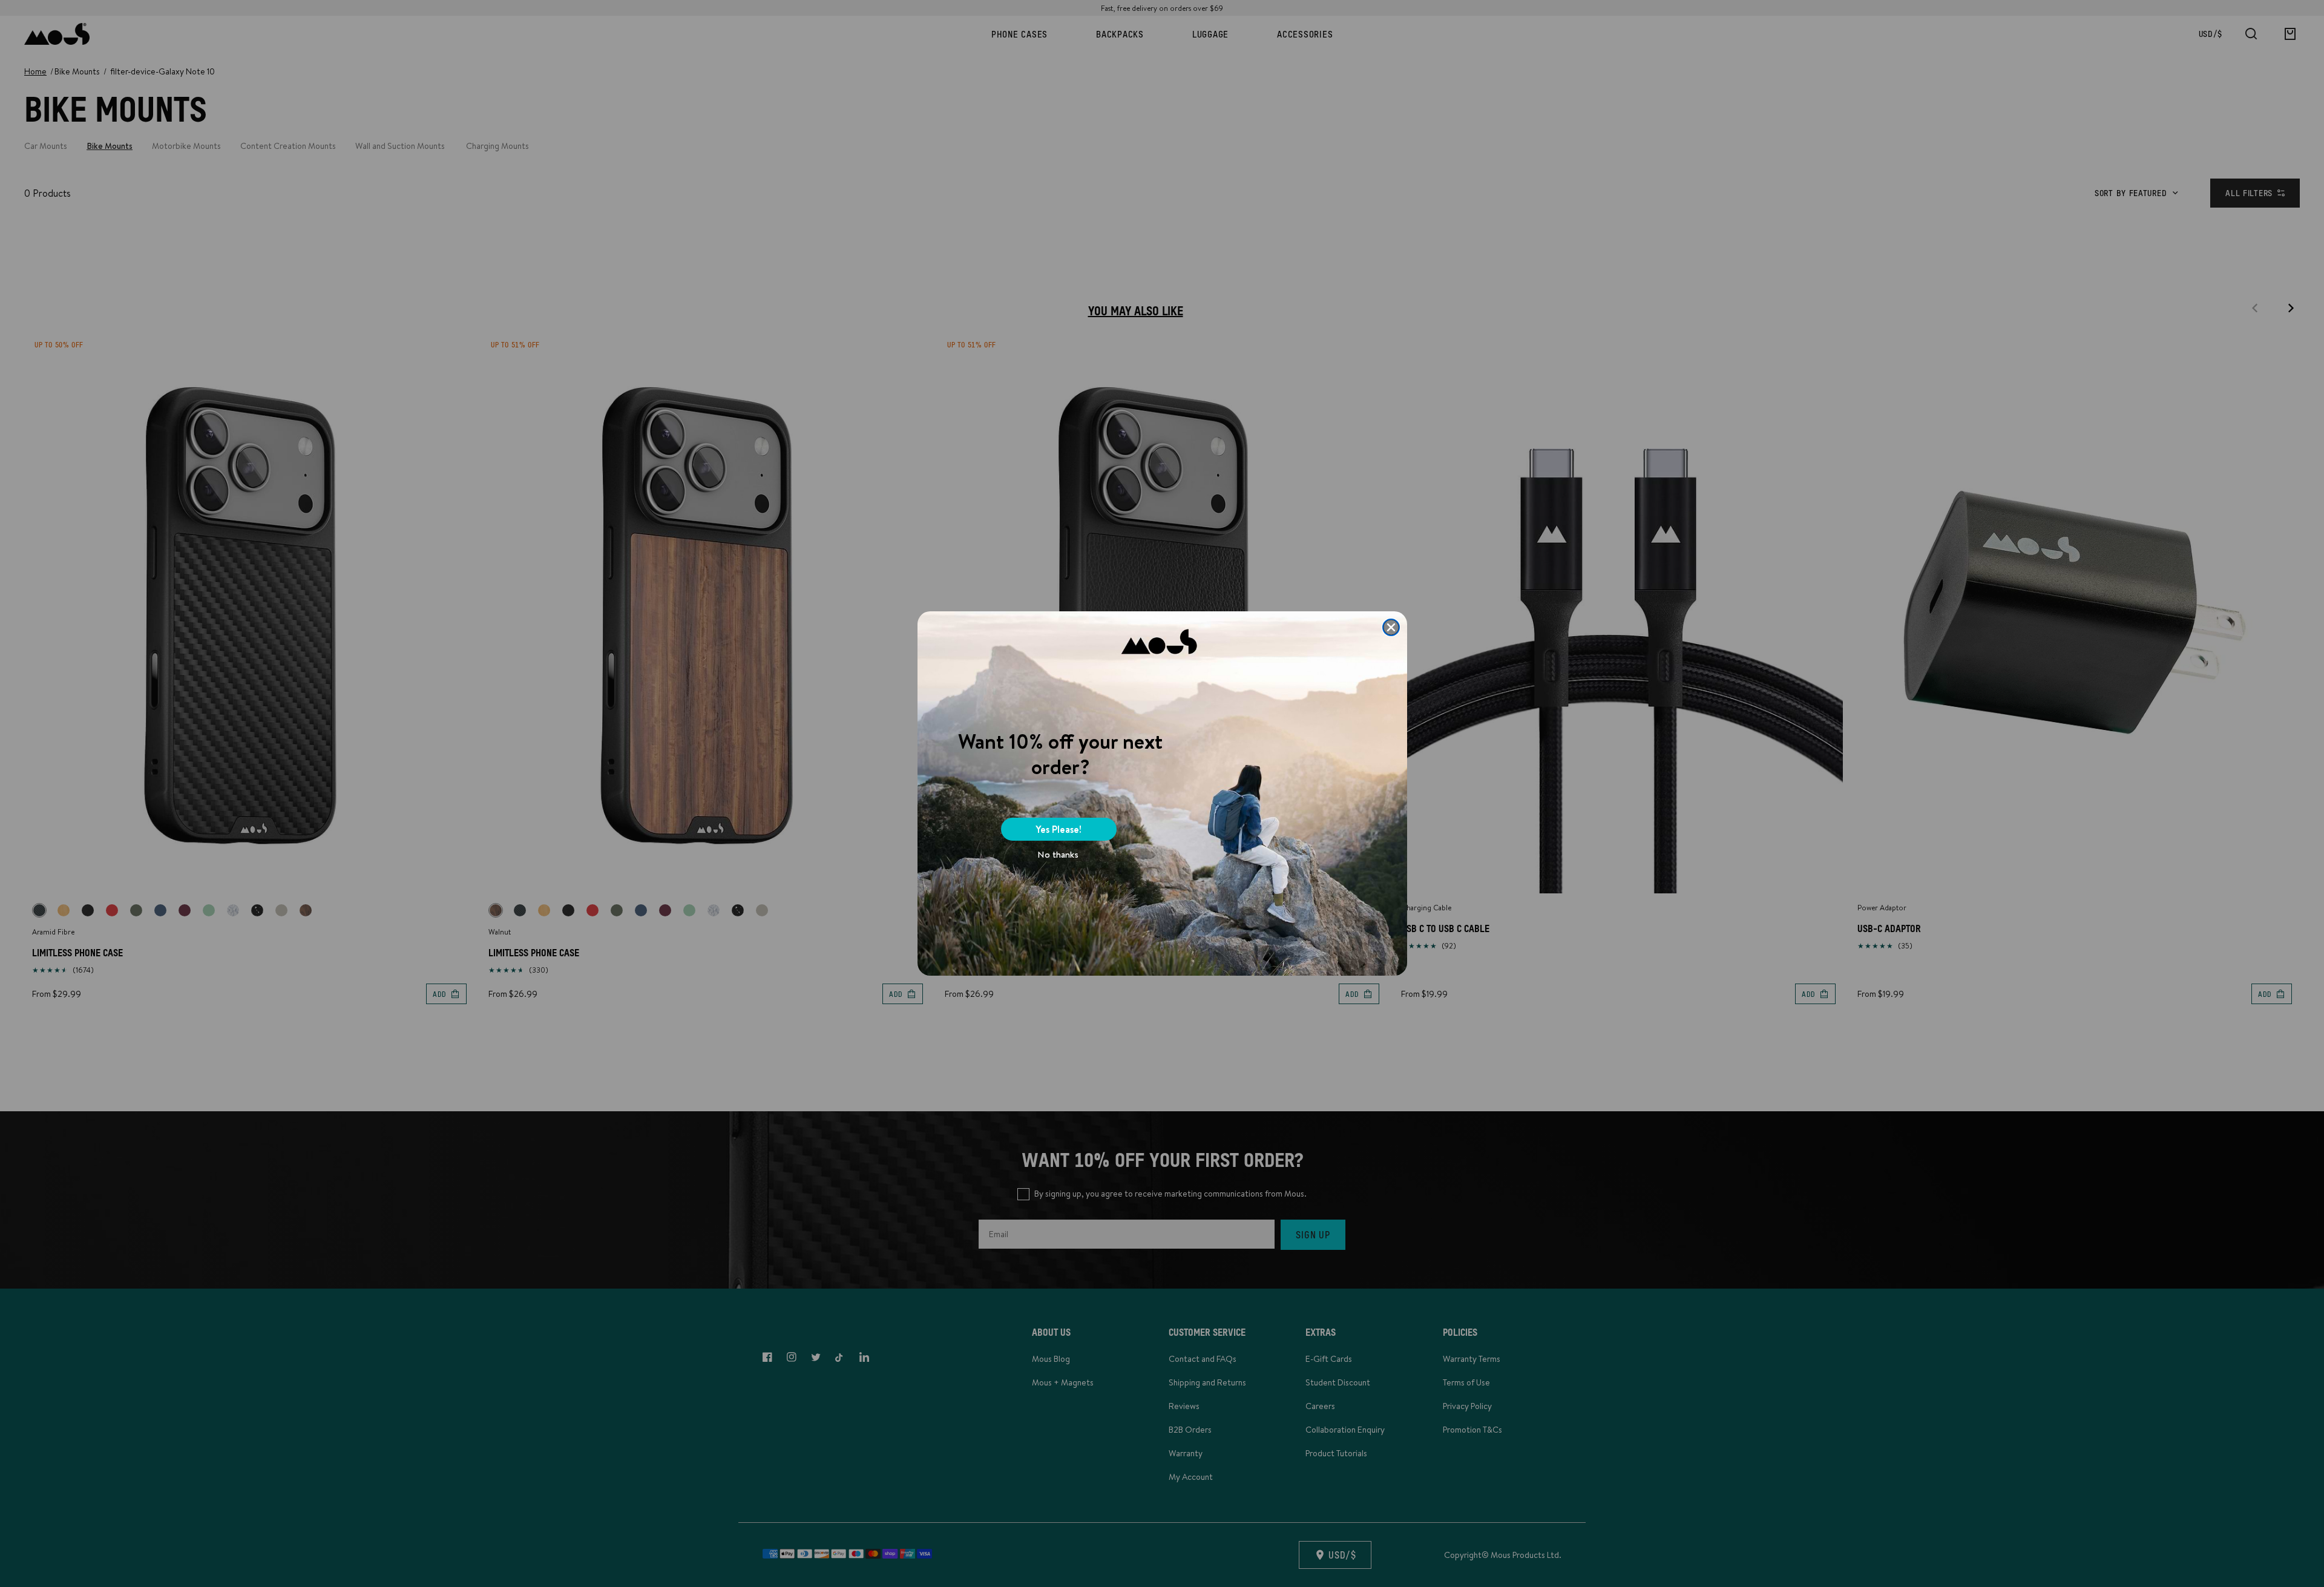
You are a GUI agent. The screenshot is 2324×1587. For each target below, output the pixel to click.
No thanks (1058, 854)
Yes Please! (1059, 829)
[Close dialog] (1391, 627)
